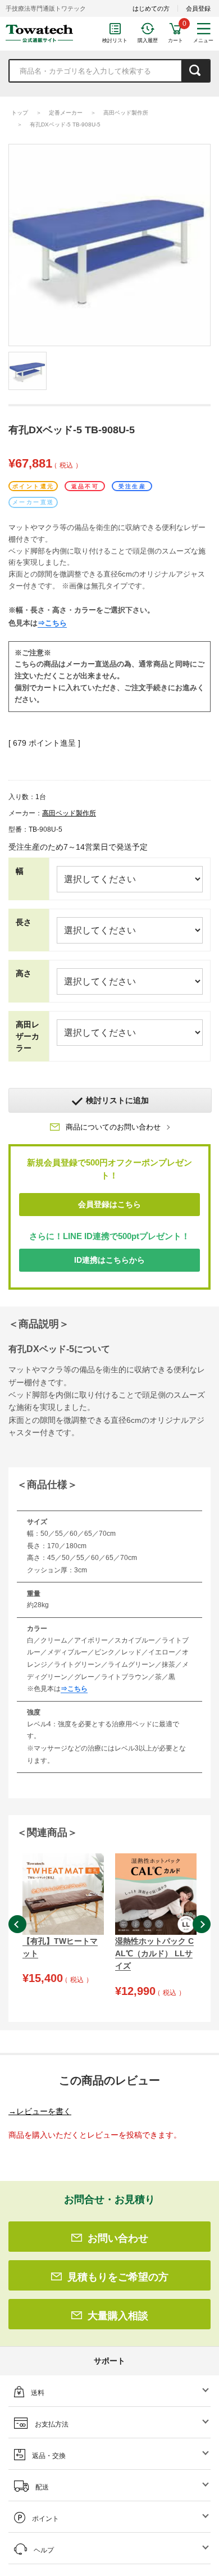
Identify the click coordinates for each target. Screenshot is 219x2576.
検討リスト (115, 40)
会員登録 (198, 8)
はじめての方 (151, 8)
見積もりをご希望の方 (118, 2277)
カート (175, 40)
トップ (20, 113)
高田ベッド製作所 (126, 113)
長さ (24, 922)
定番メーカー (66, 113)
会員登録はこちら (109, 1204)
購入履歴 (148, 40)
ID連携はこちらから (109, 1260)
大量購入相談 (118, 2316)
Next (202, 1924)
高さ (24, 973)
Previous (17, 1924)
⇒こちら (52, 623)
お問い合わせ (118, 2238)
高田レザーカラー (28, 1036)
